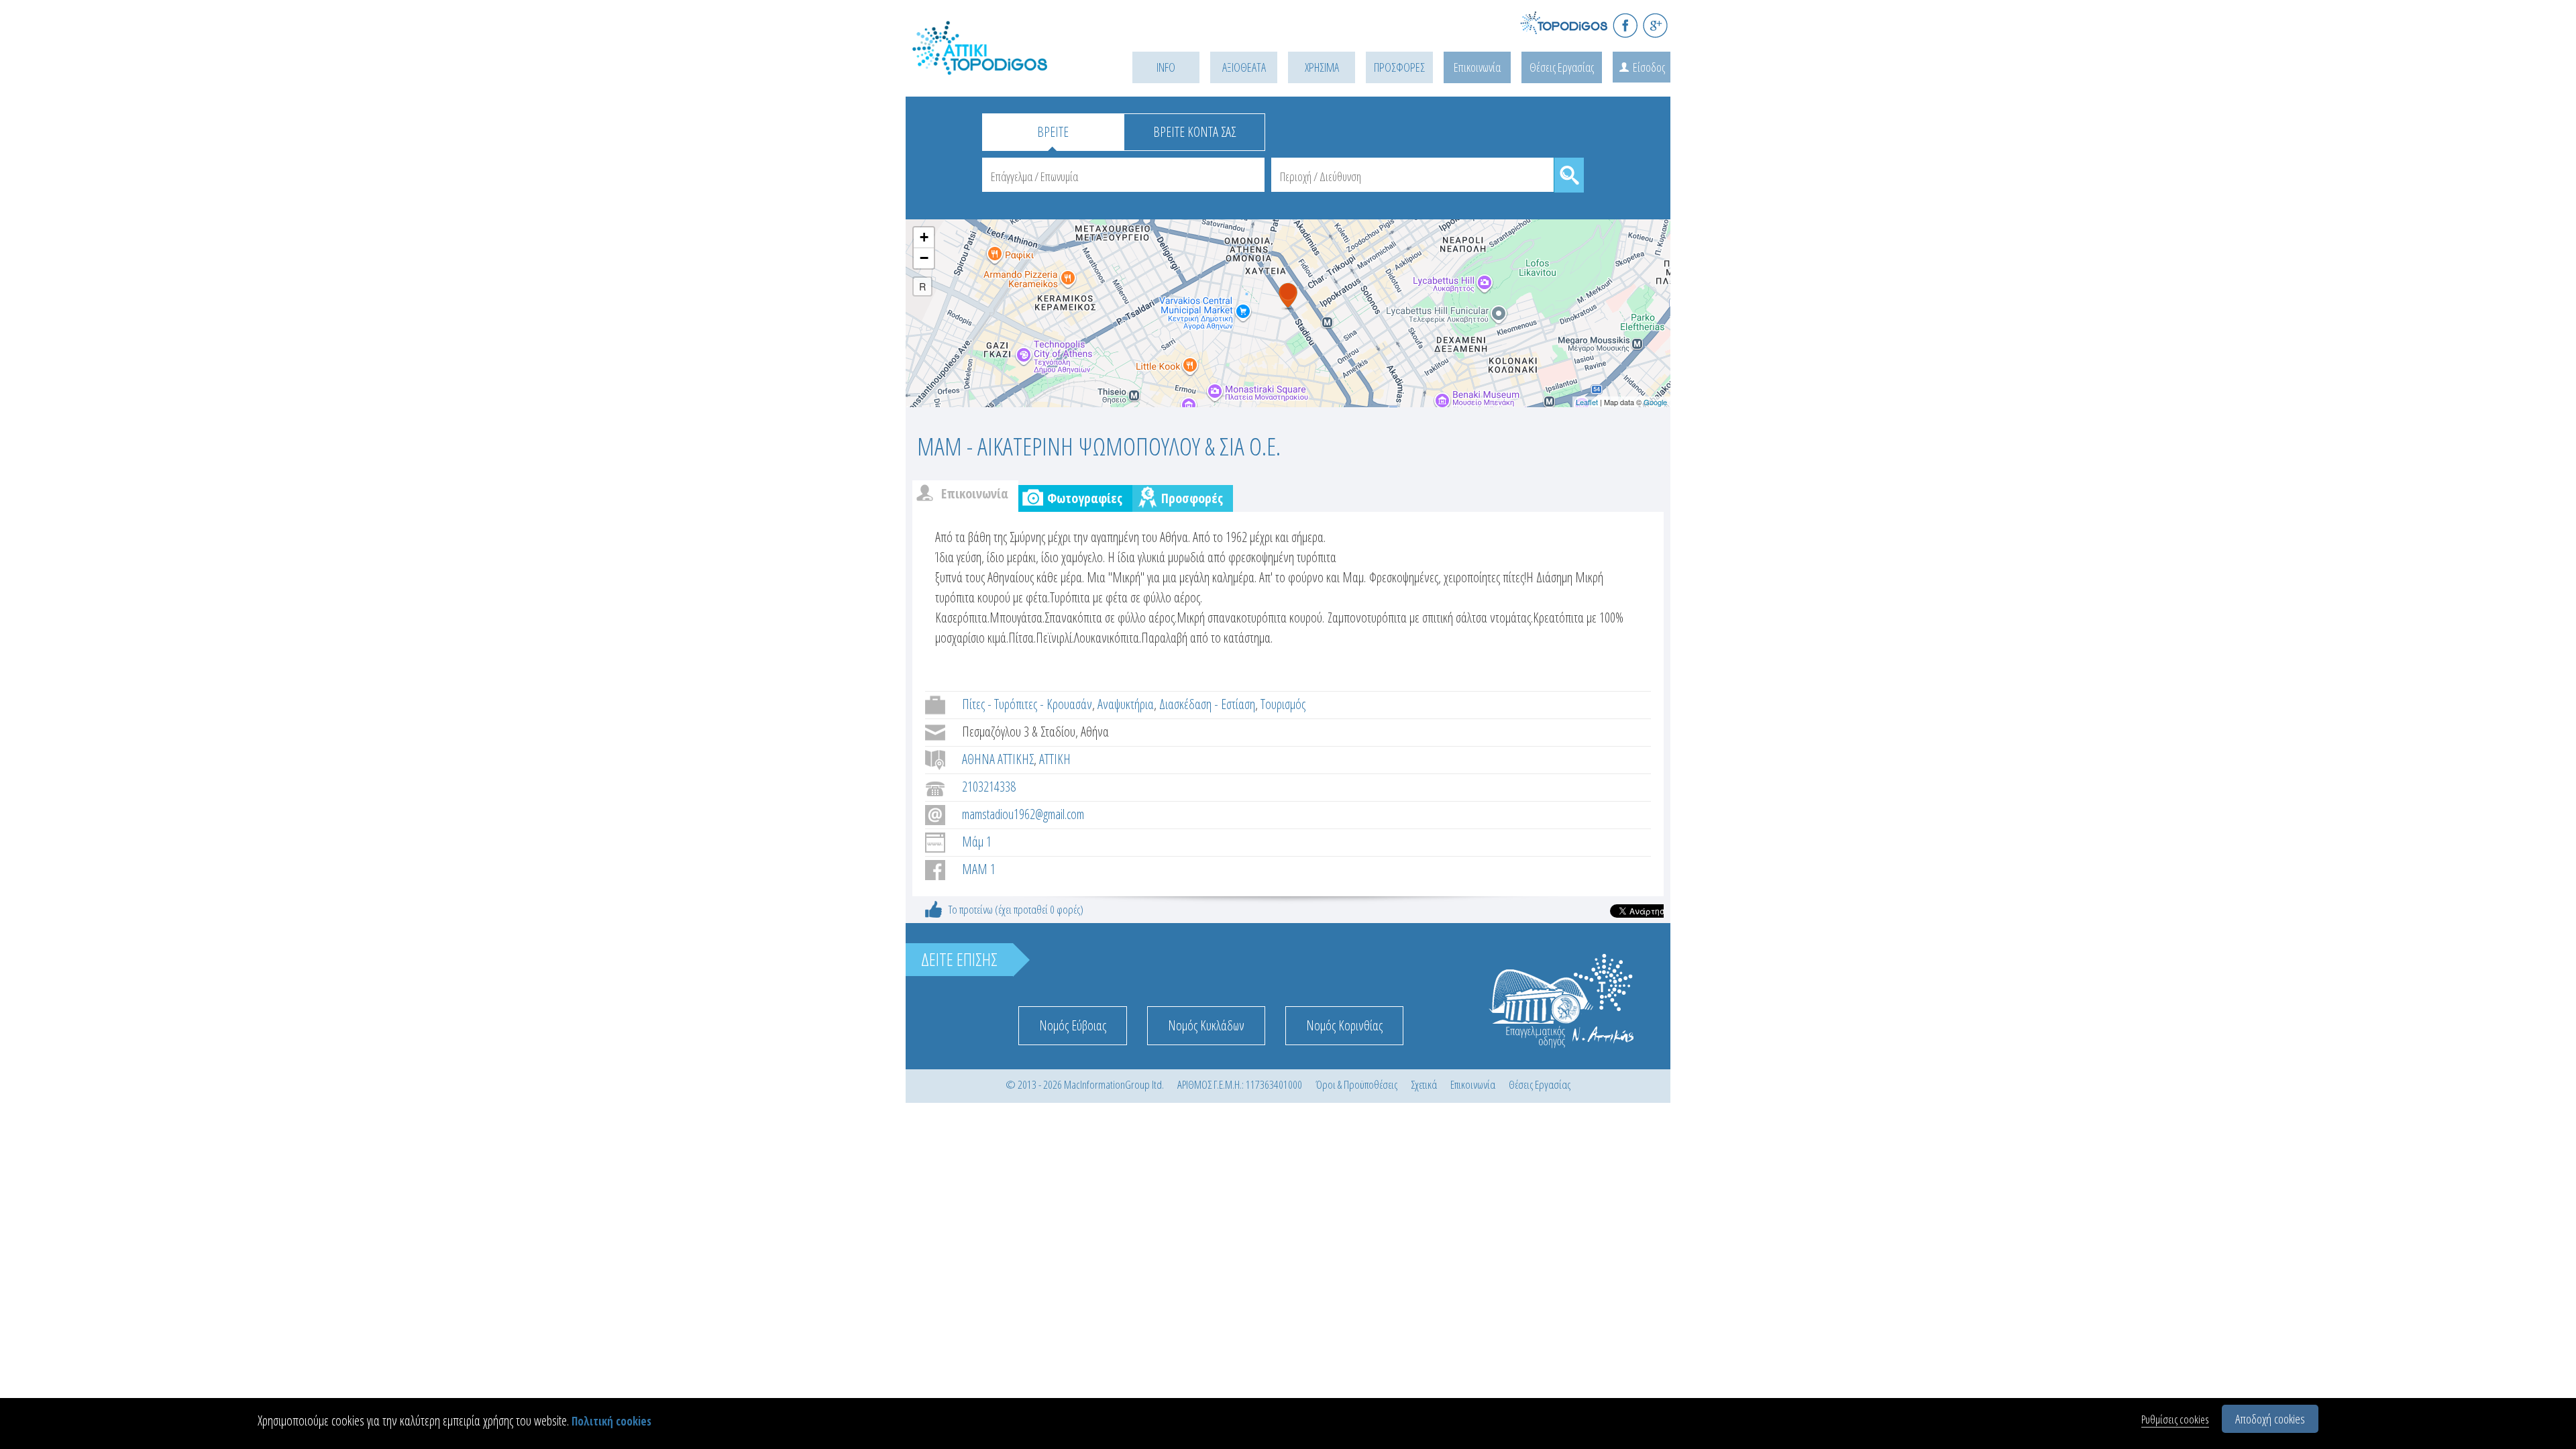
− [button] (924, 258)
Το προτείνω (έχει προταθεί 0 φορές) (1016, 909)
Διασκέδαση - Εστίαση (1207, 704)
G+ (1655, 25)
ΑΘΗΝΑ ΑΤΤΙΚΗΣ (998, 759)
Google (1655, 402)
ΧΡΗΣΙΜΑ (1322, 67)
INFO (1166, 67)
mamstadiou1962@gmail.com (1023, 814)
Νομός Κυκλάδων (1206, 1025)
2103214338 (989, 787)
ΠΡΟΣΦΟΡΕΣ (1399, 67)
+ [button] (924, 237)
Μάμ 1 (977, 842)
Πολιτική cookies (611, 1421)
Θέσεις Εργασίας (1562, 67)
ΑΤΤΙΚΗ (1055, 759)
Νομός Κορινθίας (1344, 1025)
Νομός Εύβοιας (1073, 1025)
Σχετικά (1424, 1084)
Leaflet (1587, 402)
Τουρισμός (1283, 704)
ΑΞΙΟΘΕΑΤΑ (1244, 67)
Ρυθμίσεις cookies (2175, 1419)
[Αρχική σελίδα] (1000, 65)
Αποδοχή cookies (2270, 1419)
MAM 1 (979, 869)
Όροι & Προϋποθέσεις (1356, 1084)
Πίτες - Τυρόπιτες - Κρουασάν (1027, 704)
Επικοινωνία (1477, 67)
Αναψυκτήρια (1126, 704)
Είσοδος (1649, 67)
